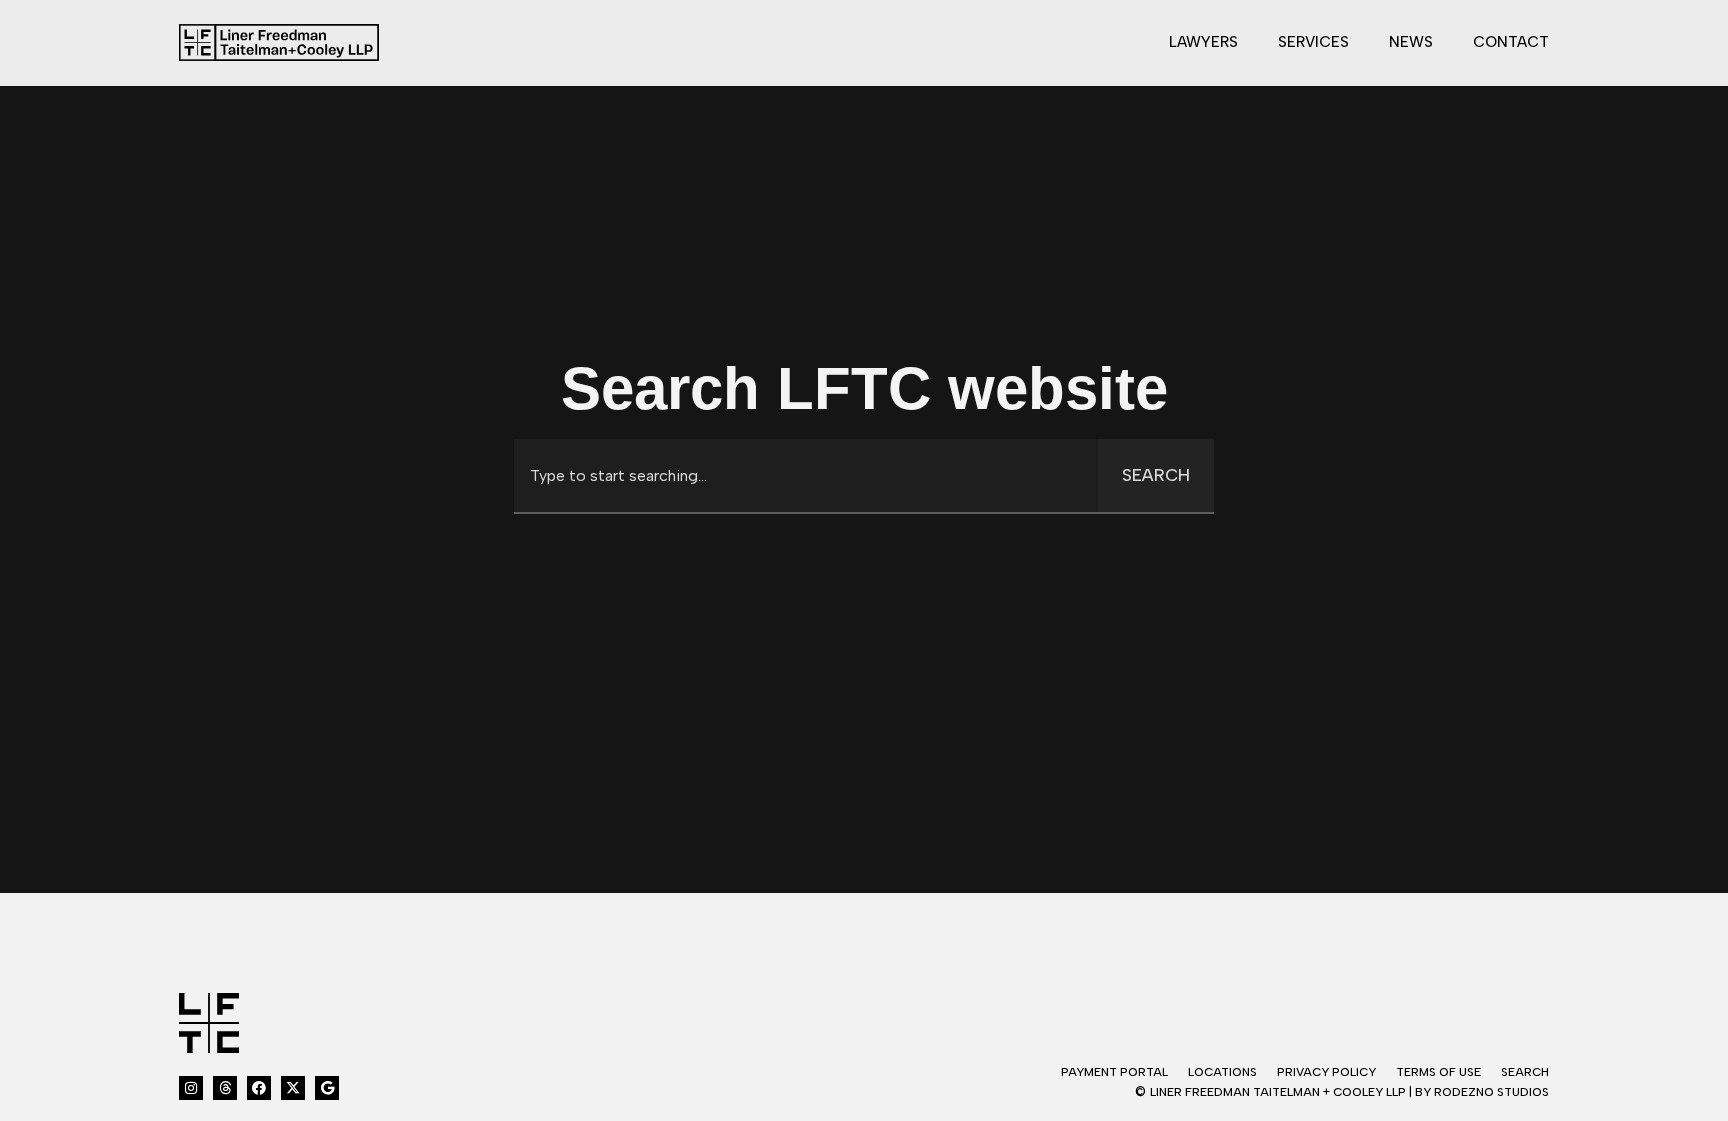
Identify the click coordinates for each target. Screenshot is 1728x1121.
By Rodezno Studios (1482, 1092)
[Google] (327, 1088)
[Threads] (225, 1088)
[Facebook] (259, 1088)
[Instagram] (191, 1088)
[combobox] (806, 476)
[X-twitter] (293, 1088)
